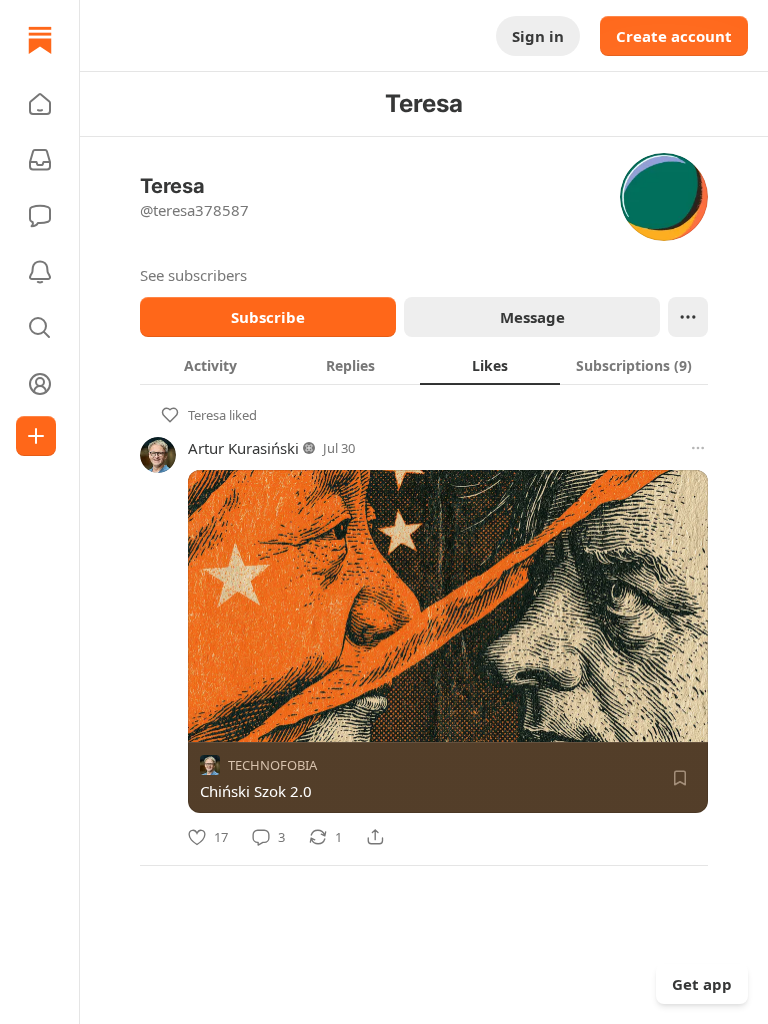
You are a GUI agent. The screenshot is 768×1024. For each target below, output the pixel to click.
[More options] (698, 448)
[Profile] (40, 384)
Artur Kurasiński (243, 448)
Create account (674, 36)
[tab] (210, 365)
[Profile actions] (688, 317)
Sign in (538, 36)
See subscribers (193, 275)
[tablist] (424, 365)
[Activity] (40, 272)
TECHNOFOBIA (272, 765)
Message (532, 317)
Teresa (207, 415)
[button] (40, 104)
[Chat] (40, 216)
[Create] (36, 436)
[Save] (680, 778)
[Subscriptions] (40, 160)
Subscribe (268, 317)
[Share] (375, 837)
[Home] (40, 40)
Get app (702, 984)
